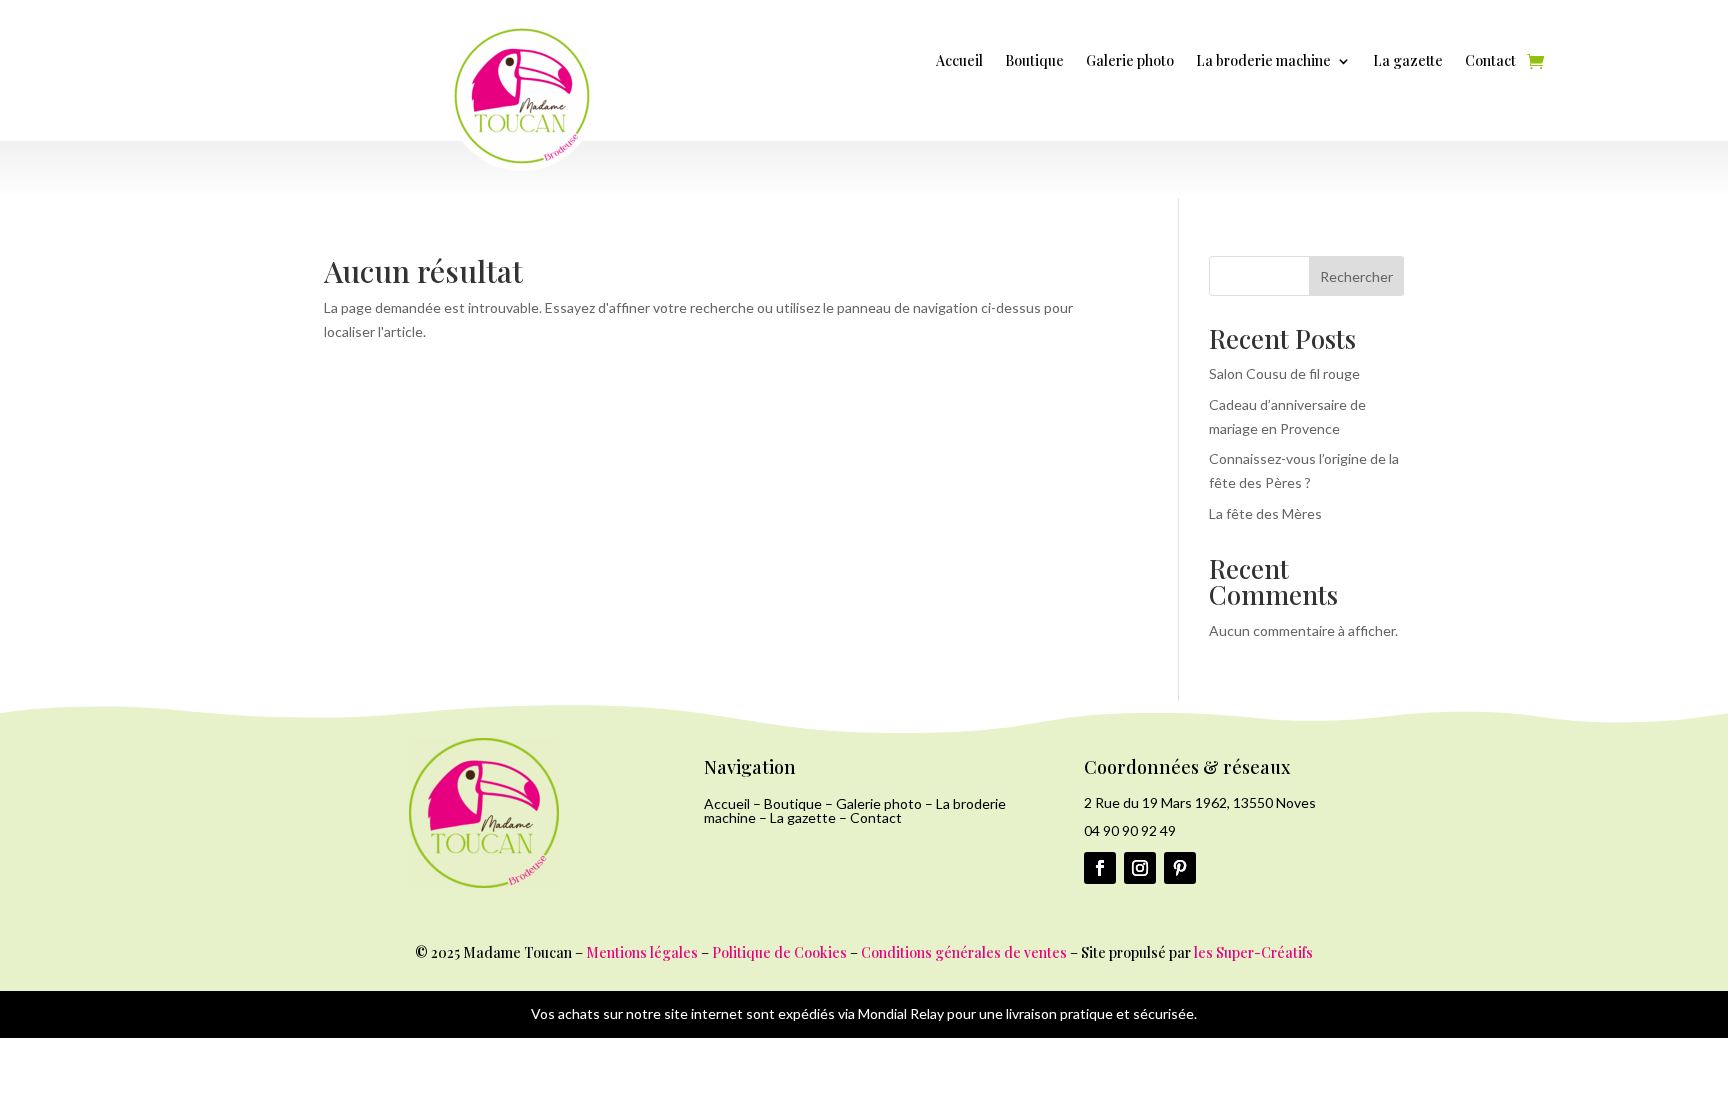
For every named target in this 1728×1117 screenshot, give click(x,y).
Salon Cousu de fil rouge (1284, 373)
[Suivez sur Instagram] (1140, 868)
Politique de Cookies (779, 952)
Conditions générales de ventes (964, 952)
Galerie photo (1130, 62)
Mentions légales (642, 952)
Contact (1490, 62)
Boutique (1034, 62)
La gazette (1408, 62)
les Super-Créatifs (1253, 952)
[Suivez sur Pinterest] (1180, 868)
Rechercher (1356, 276)
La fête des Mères (1265, 513)
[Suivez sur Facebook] (1100, 868)
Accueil (959, 62)
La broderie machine (1263, 62)
